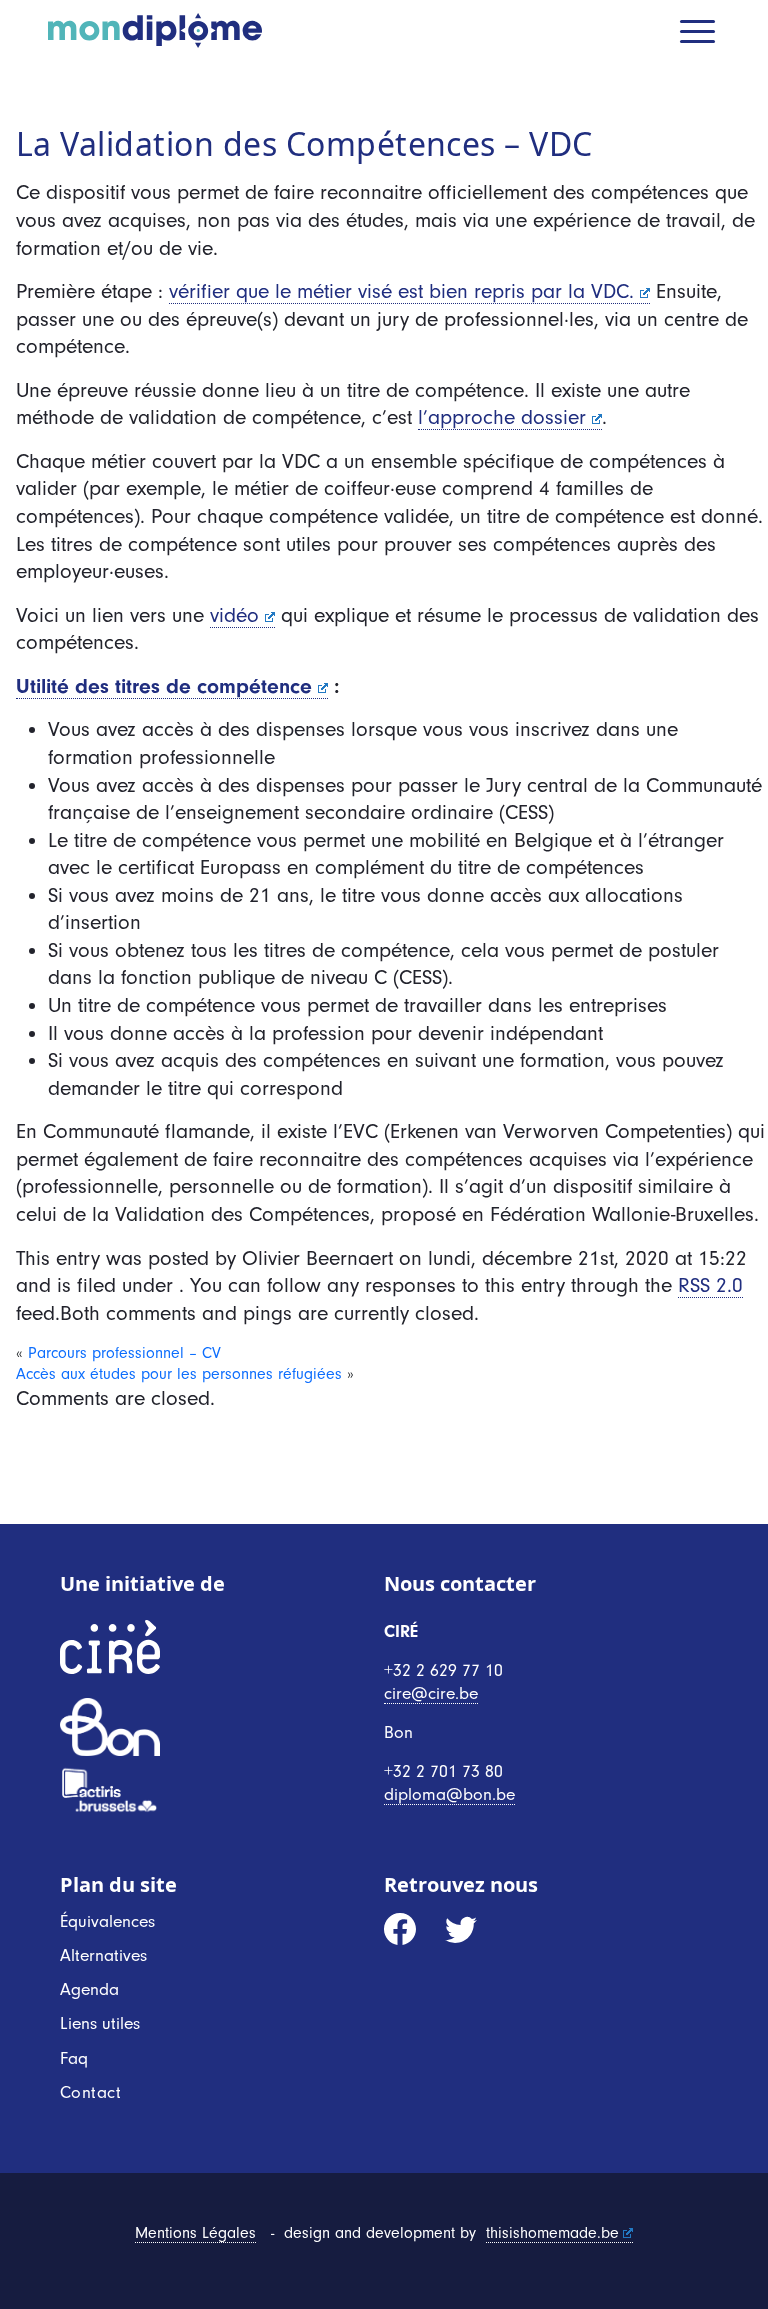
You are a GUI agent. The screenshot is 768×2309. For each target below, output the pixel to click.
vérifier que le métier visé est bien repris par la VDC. (401, 291)
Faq (74, 2058)
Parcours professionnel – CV (124, 1353)
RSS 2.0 (710, 1285)
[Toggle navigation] (700, 34)
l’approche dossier (502, 417)
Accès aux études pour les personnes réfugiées (179, 1374)
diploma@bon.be (449, 1794)
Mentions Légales (195, 2233)
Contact (90, 2092)
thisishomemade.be (552, 2233)
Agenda (89, 1989)
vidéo (234, 615)
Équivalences (107, 1921)
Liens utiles (100, 2023)
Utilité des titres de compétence (164, 686)
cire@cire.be (431, 1693)
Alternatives (103, 1955)
